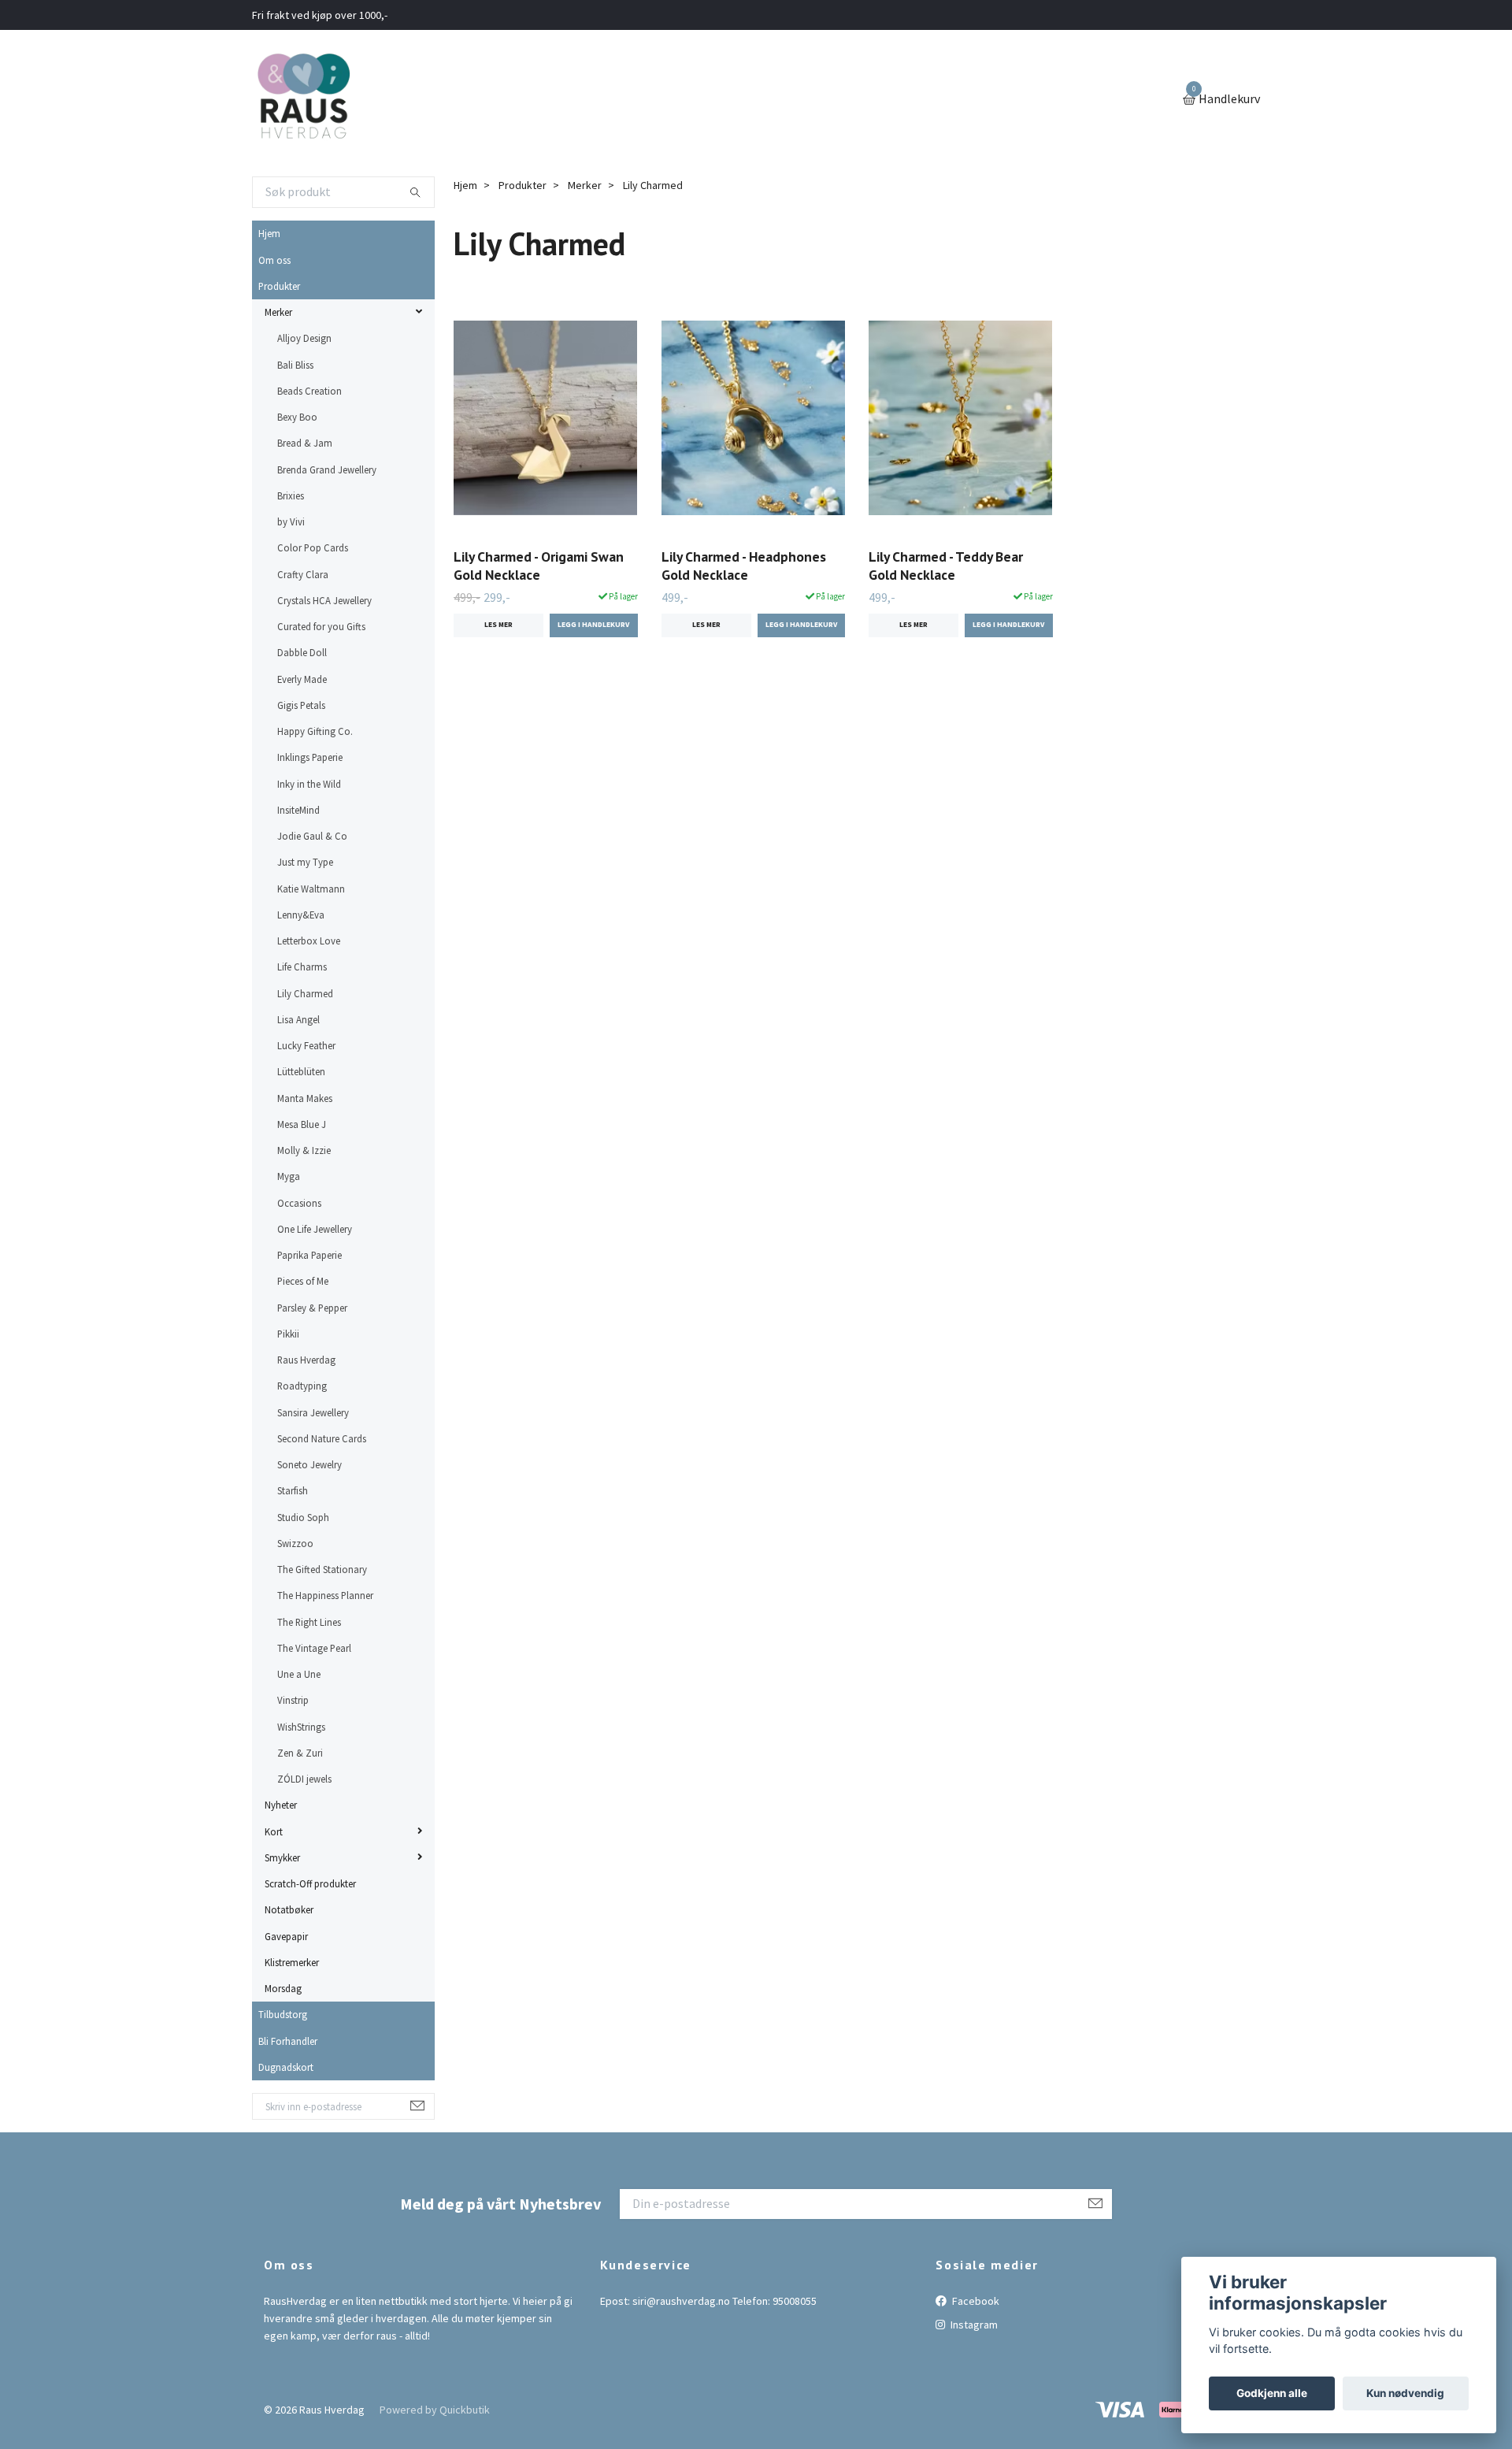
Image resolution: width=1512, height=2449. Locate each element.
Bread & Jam (305, 443)
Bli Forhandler (288, 2041)
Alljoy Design (304, 338)
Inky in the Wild (309, 784)
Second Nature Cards (322, 1438)
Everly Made (302, 679)
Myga (289, 1176)
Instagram (973, 2325)
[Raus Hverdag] (303, 100)
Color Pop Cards (313, 547)
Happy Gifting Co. (315, 731)
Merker (278, 312)
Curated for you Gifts (321, 626)
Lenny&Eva (301, 915)
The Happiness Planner (325, 1595)
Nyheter (281, 1805)
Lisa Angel (298, 1019)
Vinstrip (293, 1700)
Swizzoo (295, 1543)
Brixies (291, 495)
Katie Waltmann (311, 889)
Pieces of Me (303, 1281)
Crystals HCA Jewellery (324, 600)
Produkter (279, 286)
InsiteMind (298, 810)
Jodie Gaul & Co (312, 836)
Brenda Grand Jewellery (327, 469)
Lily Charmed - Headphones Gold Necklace (744, 566)
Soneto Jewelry (309, 1464)
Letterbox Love (309, 941)
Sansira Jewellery (313, 1412)
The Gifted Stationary (322, 1569)
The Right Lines (309, 1622)
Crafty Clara (303, 574)
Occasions (299, 1203)
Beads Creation (309, 391)
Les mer (498, 625)
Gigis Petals (301, 705)
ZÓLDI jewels (304, 1779)
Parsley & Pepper (312, 1308)
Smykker (282, 1857)
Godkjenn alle (1272, 2393)
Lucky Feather (306, 1045)
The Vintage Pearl (314, 1648)
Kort (274, 1831)
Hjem (269, 233)
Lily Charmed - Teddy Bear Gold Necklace (946, 566)
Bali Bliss (295, 365)
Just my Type (305, 862)
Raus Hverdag (306, 1360)
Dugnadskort (286, 2067)
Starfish (293, 1490)
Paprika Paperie (309, 1255)
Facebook (975, 2301)
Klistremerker (292, 1962)
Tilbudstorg (283, 2014)
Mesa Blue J (302, 1124)
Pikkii (288, 1334)
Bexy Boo (297, 417)
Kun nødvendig (1405, 2393)
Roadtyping (302, 1386)
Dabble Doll (302, 652)
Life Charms (302, 967)
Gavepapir (286, 1936)
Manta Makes (305, 1098)
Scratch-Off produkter (310, 1883)
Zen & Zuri (300, 1753)
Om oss (274, 260)
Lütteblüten (301, 1071)
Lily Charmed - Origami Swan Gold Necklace (539, 566)
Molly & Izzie (304, 1150)
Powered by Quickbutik (435, 2410)
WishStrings (301, 1727)
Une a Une (299, 1674)
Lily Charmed (305, 993)
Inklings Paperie (310, 757)
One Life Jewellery (315, 1229)
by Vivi (291, 521)
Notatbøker (289, 1909)
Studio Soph (303, 1517)
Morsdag (283, 1988)
